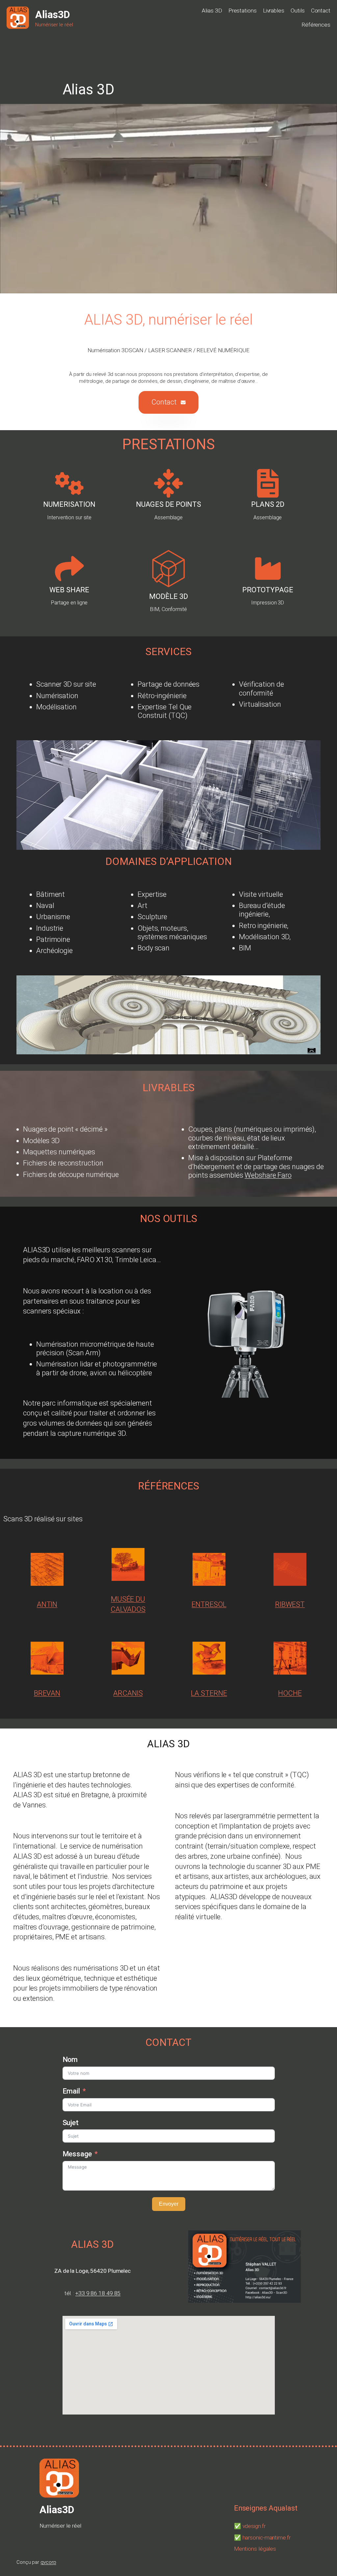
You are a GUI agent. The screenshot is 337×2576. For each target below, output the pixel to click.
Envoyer (169, 2204)
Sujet (71, 2123)
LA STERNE (209, 1693)
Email (71, 2091)
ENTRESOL (209, 1604)
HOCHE (290, 1693)
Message (77, 2154)
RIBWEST (290, 1604)
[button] (168, 402)
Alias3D (53, 15)
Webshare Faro (268, 1175)
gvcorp (48, 2562)
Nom (70, 2060)
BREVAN (47, 1693)
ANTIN (47, 1604)
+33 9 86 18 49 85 (98, 2293)
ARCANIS (128, 1693)
